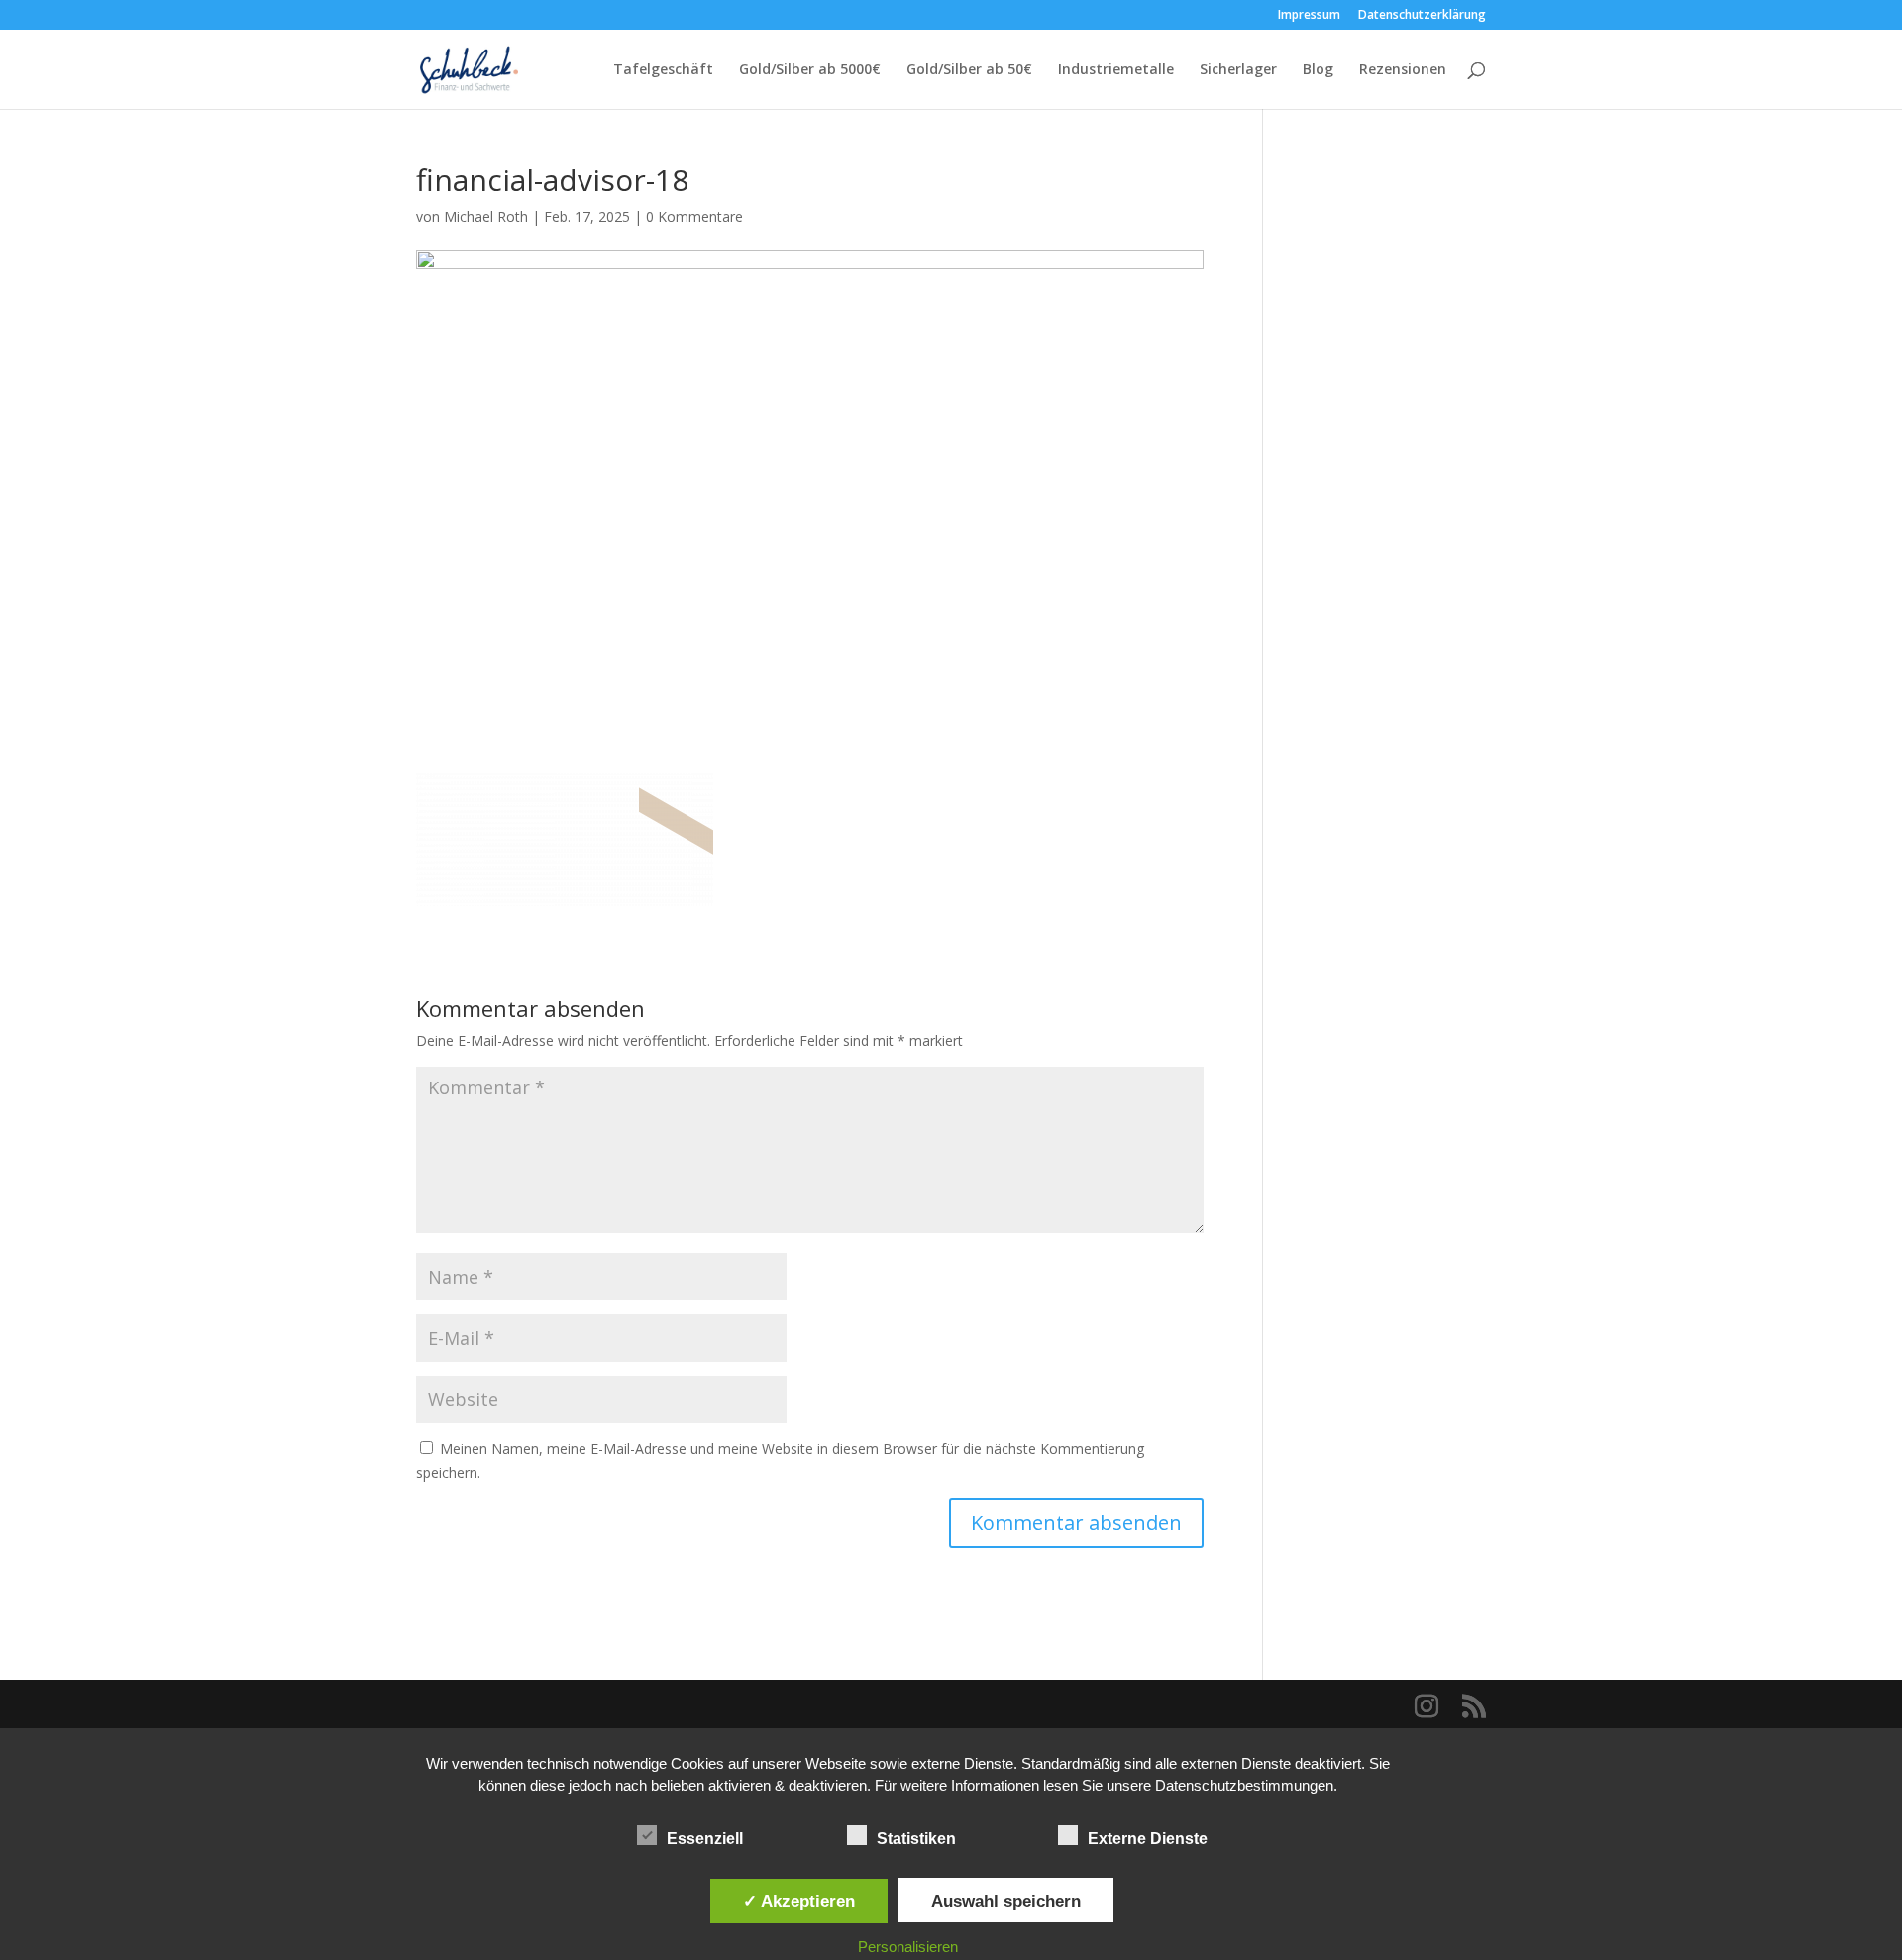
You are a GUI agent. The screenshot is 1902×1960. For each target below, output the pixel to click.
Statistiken (916, 1839)
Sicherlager (1238, 70)
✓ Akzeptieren (799, 1901)
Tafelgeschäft (663, 70)
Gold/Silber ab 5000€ (810, 70)
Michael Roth (486, 216)
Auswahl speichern (1006, 1901)
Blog (1318, 70)
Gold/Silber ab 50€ (969, 70)
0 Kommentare (694, 216)
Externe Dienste (1148, 1839)
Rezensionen (1403, 70)
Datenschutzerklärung (1422, 16)
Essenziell (705, 1839)
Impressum (1309, 16)
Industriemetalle (1116, 70)
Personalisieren (908, 1947)
